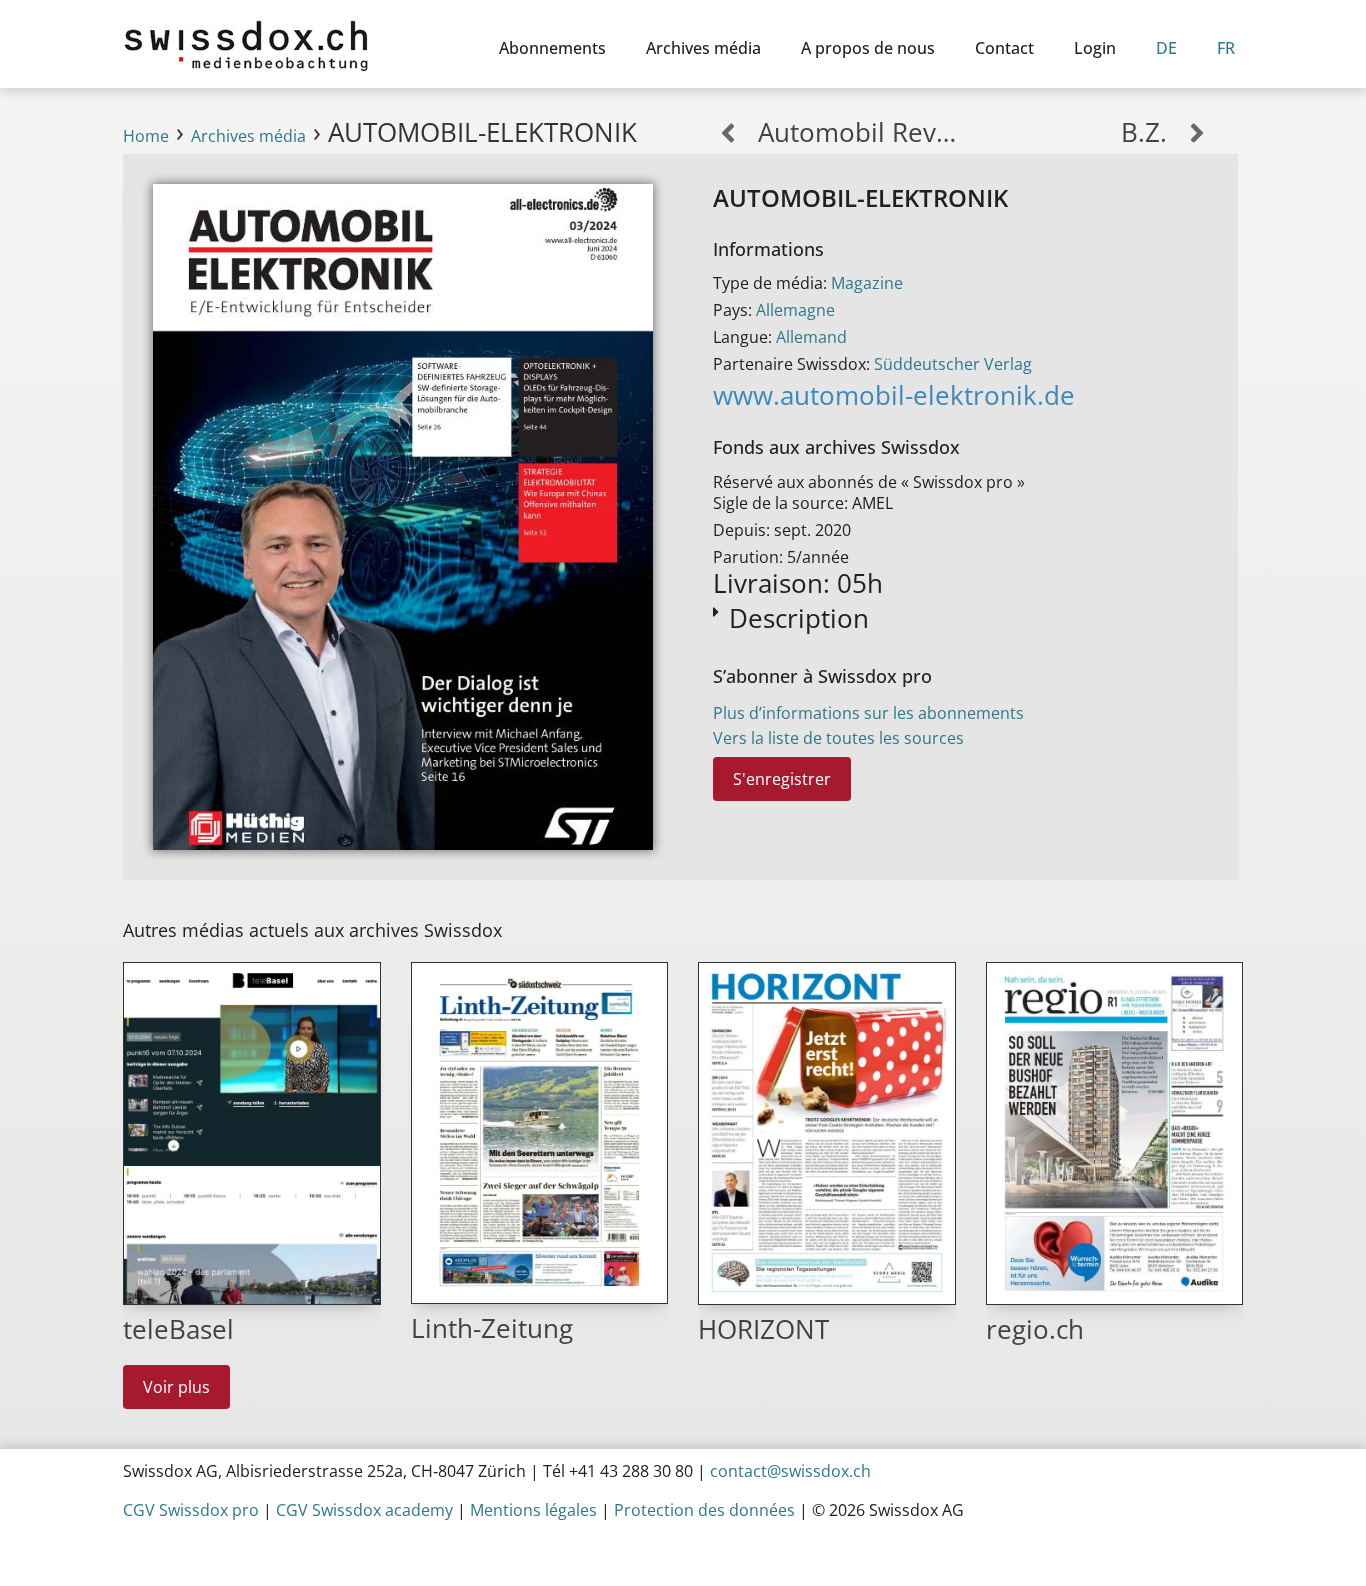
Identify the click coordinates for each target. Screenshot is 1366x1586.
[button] (960, 617)
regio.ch (1035, 1329)
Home (146, 136)
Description (799, 618)
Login (1095, 48)
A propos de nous (868, 48)
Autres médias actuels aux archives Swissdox (312, 930)
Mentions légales (533, 1510)
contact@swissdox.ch (790, 1471)
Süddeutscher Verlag (953, 364)
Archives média (703, 48)
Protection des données (704, 1510)
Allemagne (795, 310)
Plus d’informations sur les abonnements (868, 713)
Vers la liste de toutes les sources (838, 738)
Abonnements (552, 48)
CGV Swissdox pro (191, 1510)
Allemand (811, 337)
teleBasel (178, 1329)
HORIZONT (763, 1329)
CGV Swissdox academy (364, 1510)
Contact (1004, 48)
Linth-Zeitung (492, 1328)
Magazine (867, 283)
